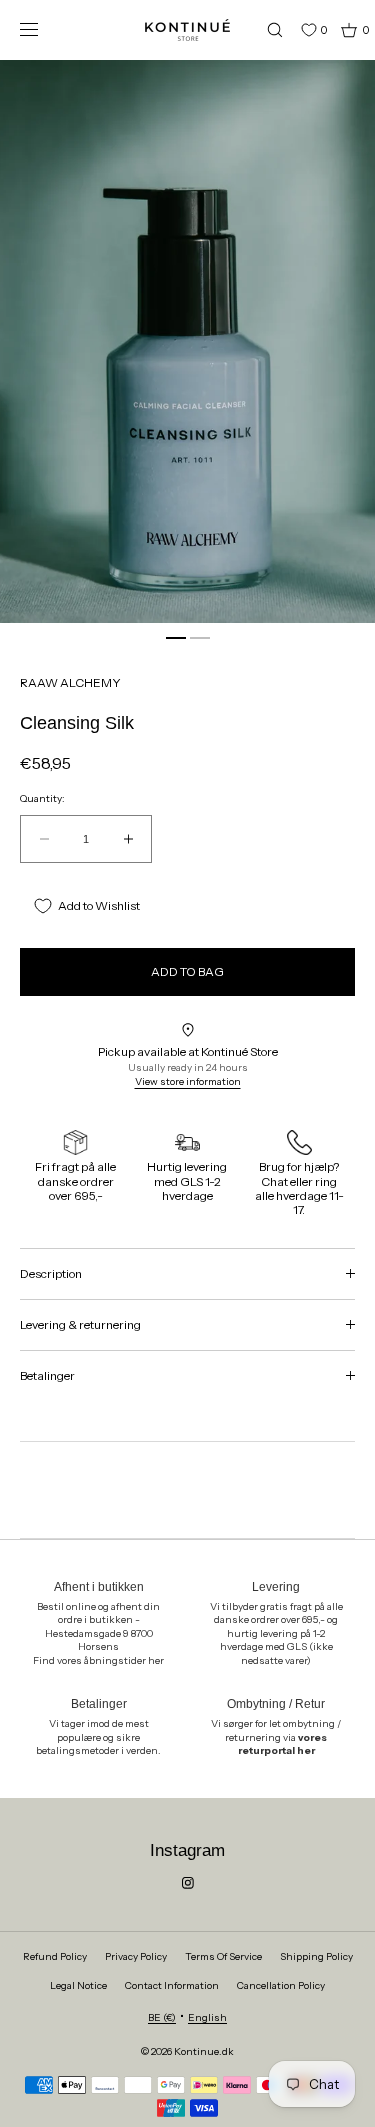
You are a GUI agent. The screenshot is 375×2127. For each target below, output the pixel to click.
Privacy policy (136, 1956)
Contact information (172, 1985)
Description (51, 1273)
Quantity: (42, 799)
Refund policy (55, 1956)
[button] (266, 29)
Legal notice (78, 1985)
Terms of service (223, 1956)
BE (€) (162, 2017)
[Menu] (44, 29)
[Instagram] (188, 1883)
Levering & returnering (80, 1324)
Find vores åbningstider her (98, 1660)
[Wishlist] (294, 30)
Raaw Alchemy (70, 682)
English (207, 2017)
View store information (188, 1081)
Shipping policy (316, 1956)
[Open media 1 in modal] (187, 341)
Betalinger (47, 1375)
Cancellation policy (281, 1985)
